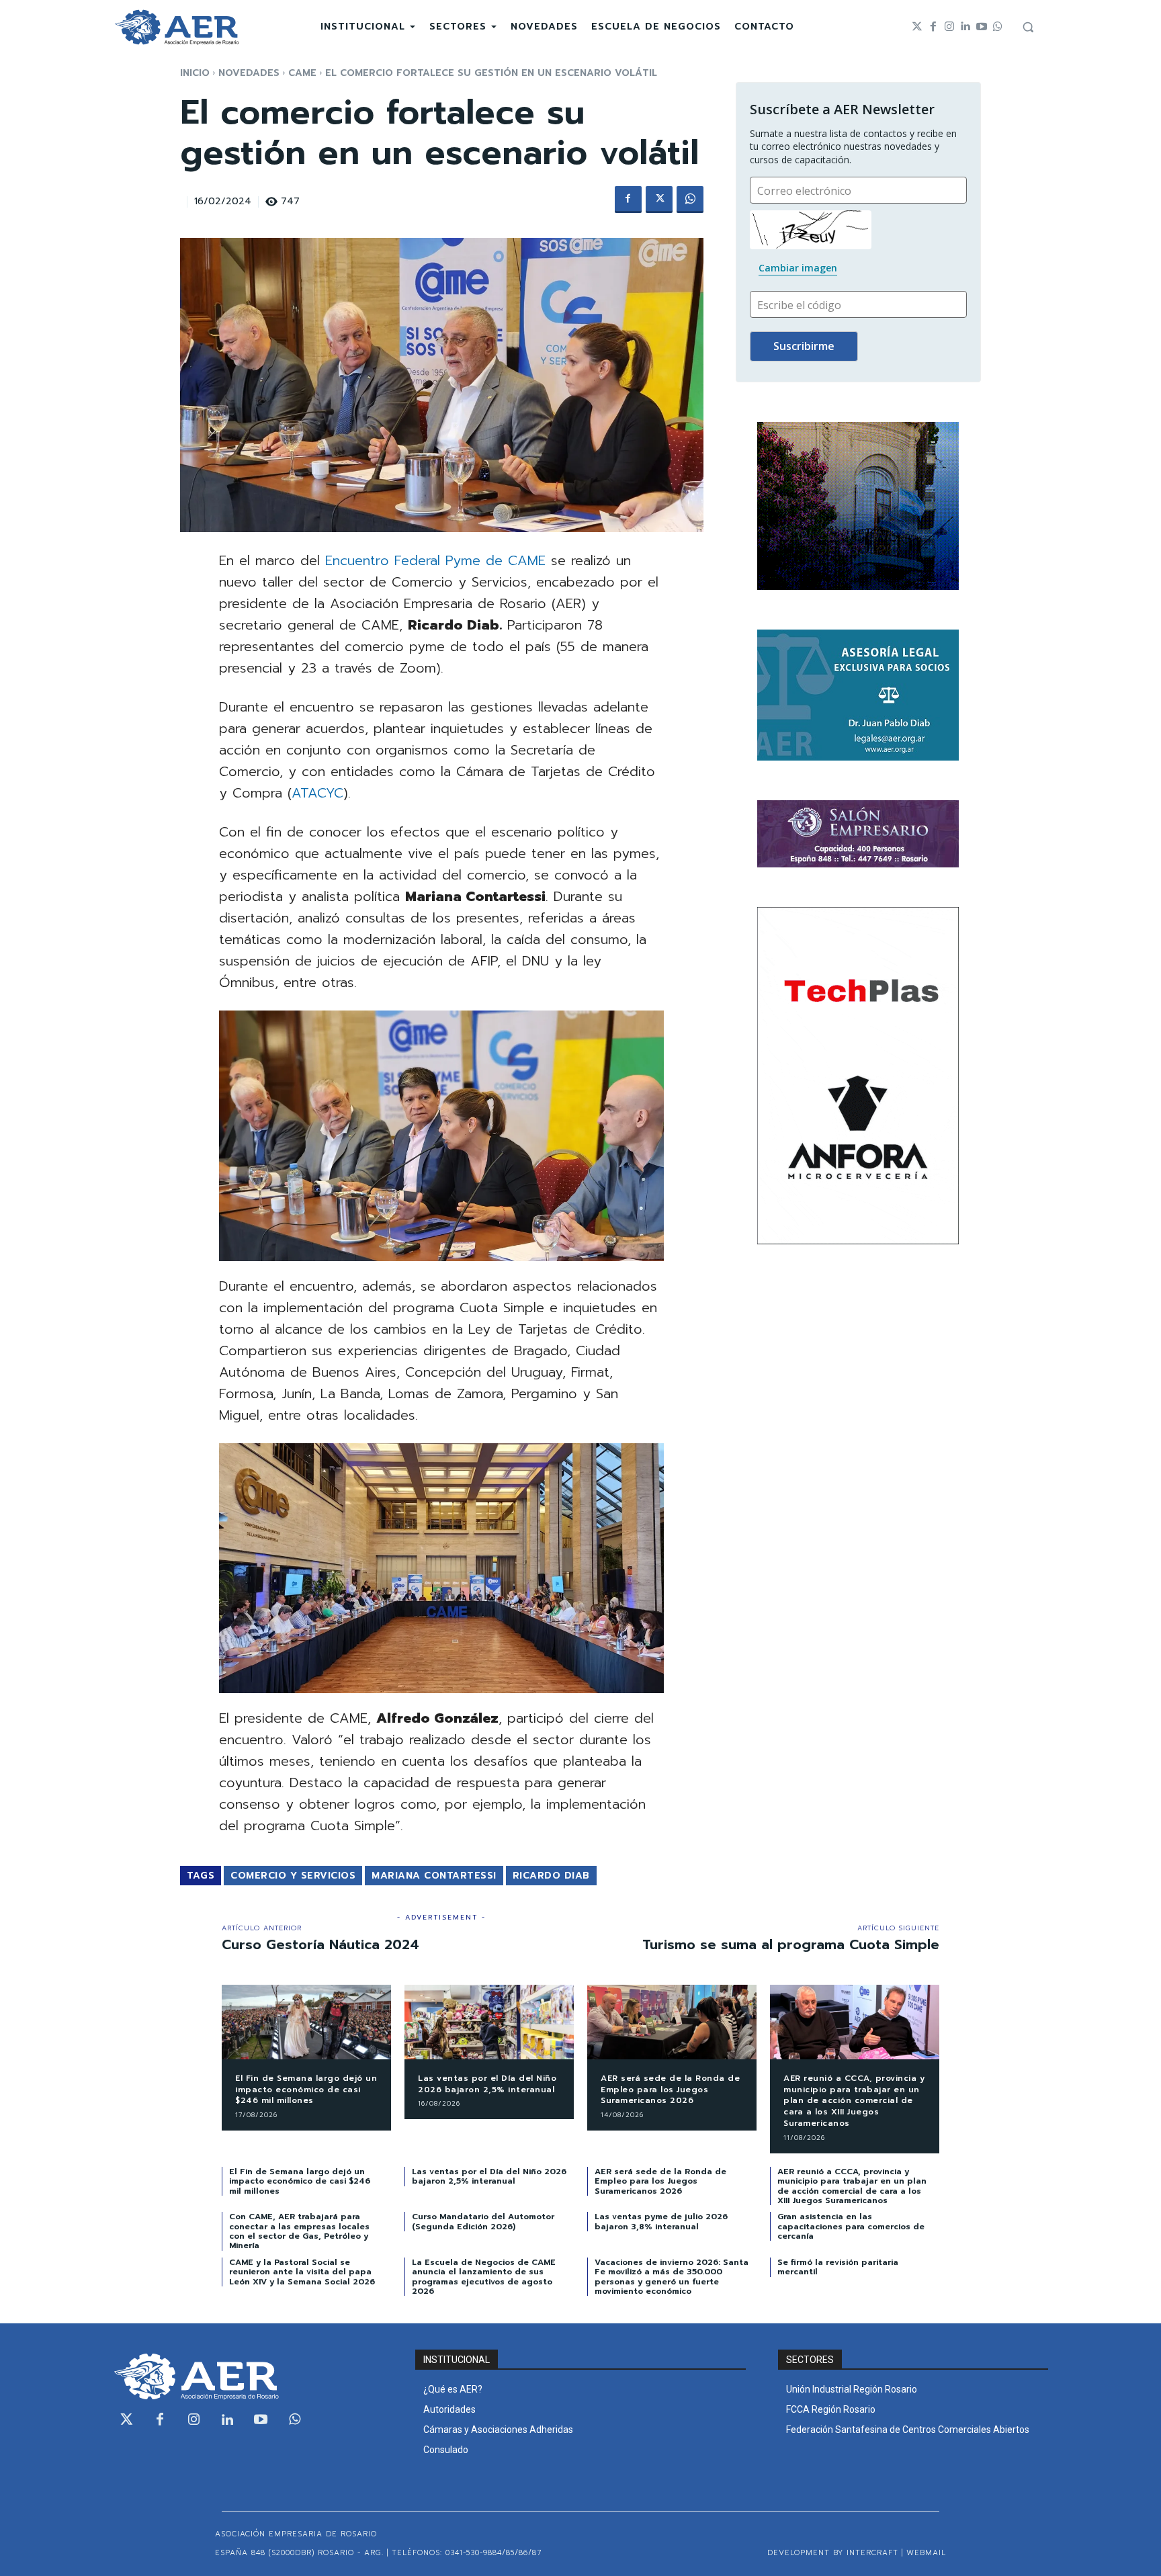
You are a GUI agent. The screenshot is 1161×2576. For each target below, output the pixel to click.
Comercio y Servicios (293, 1876)
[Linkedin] (965, 27)
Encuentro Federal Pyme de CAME (435, 560)
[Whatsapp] (998, 27)
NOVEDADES (249, 73)
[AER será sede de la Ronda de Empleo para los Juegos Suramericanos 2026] (672, 2022)
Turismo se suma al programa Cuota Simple (791, 1944)
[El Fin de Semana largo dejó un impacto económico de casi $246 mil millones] (306, 2022)
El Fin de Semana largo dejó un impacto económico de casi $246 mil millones (306, 2090)
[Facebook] (933, 27)
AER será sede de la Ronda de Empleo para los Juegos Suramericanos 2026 (670, 2090)
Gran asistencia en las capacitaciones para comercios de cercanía (851, 2226)
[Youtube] (982, 27)
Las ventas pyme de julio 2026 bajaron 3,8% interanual (661, 2221)
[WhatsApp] (690, 200)
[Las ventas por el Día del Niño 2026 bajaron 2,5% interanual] (489, 2022)
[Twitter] (917, 27)
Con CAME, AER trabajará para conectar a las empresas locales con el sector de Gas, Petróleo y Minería (299, 2231)
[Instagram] (949, 27)
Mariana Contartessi (434, 1876)
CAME (302, 73)
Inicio (195, 73)
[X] (659, 200)
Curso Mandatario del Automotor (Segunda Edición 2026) (483, 2221)
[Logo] (177, 27)
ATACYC (317, 793)
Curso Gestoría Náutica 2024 (320, 1944)
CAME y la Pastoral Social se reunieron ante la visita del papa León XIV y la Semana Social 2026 (302, 2272)
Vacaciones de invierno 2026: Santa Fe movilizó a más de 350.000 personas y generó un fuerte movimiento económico (672, 2277)
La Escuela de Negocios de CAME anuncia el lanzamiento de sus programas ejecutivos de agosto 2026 (484, 2277)
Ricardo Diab (551, 1876)
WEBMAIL (926, 2553)
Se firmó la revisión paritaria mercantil (838, 2267)
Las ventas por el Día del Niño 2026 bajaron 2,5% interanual (487, 2084)
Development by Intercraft (833, 2553)
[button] (1028, 27)
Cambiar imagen (798, 268)
